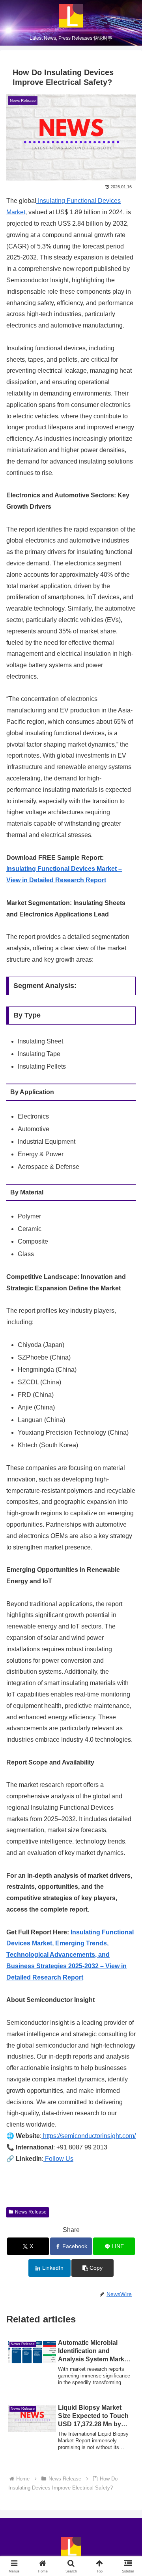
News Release (31, 2212)
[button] (92, 2268)
